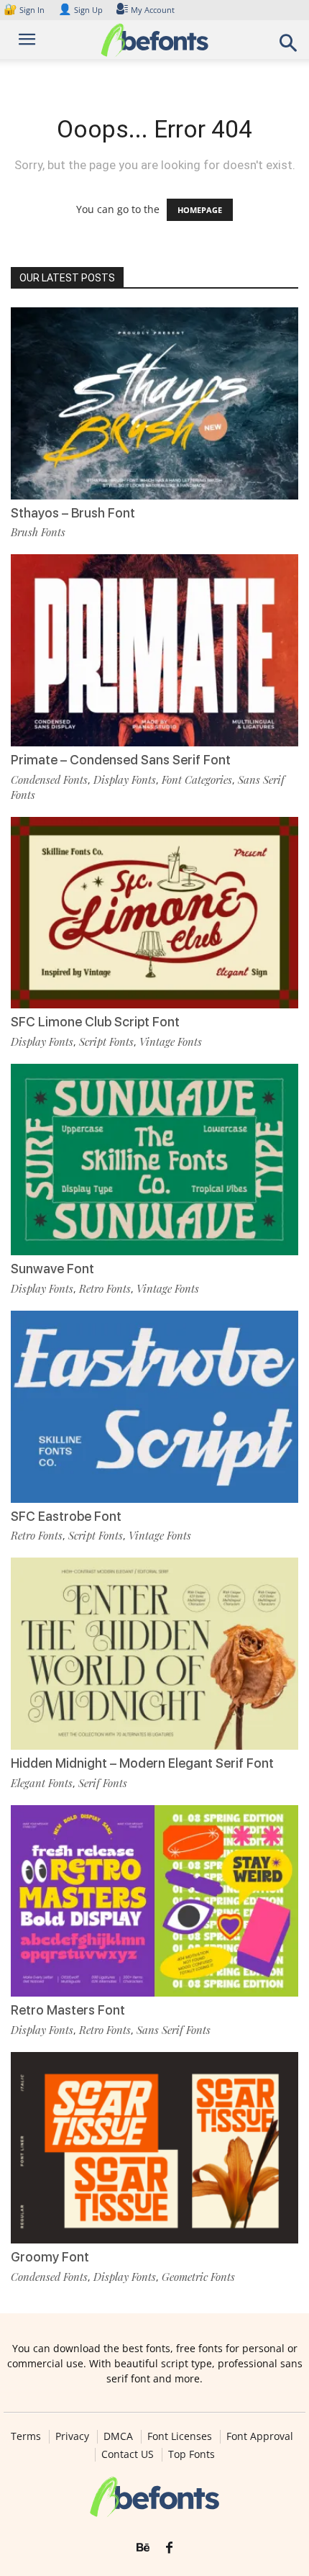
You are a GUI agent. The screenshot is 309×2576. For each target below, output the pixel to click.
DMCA (118, 2436)
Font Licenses (180, 2436)
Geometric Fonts (198, 2277)
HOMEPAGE (200, 210)
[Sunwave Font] (154, 1160)
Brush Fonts (38, 532)
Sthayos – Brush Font (73, 513)
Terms (26, 2436)
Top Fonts (192, 2454)
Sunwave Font (52, 1269)
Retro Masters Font (68, 2010)
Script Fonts (106, 1041)
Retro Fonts (105, 1288)
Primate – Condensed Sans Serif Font (121, 760)
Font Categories (197, 779)
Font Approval (260, 2436)
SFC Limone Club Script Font (95, 1022)
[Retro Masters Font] (154, 1901)
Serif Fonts (103, 1783)
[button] (289, 47)
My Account (153, 10)
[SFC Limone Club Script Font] (154, 913)
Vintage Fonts (171, 1041)
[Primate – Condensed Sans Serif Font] (154, 650)
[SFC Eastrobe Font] (154, 1407)
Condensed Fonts (49, 779)
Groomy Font (50, 2257)
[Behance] (143, 2548)
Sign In (25, 10)
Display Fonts (125, 779)
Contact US (128, 2454)
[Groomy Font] (154, 2148)
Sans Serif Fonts (174, 2030)
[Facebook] (169, 2548)
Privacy (72, 2436)
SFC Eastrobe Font (66, 1516)
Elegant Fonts (42, 1783)
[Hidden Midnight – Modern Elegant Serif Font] (154, 1654)
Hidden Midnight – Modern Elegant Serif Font (142, 1763)
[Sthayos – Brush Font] (154, 403)
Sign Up (80, 10)
